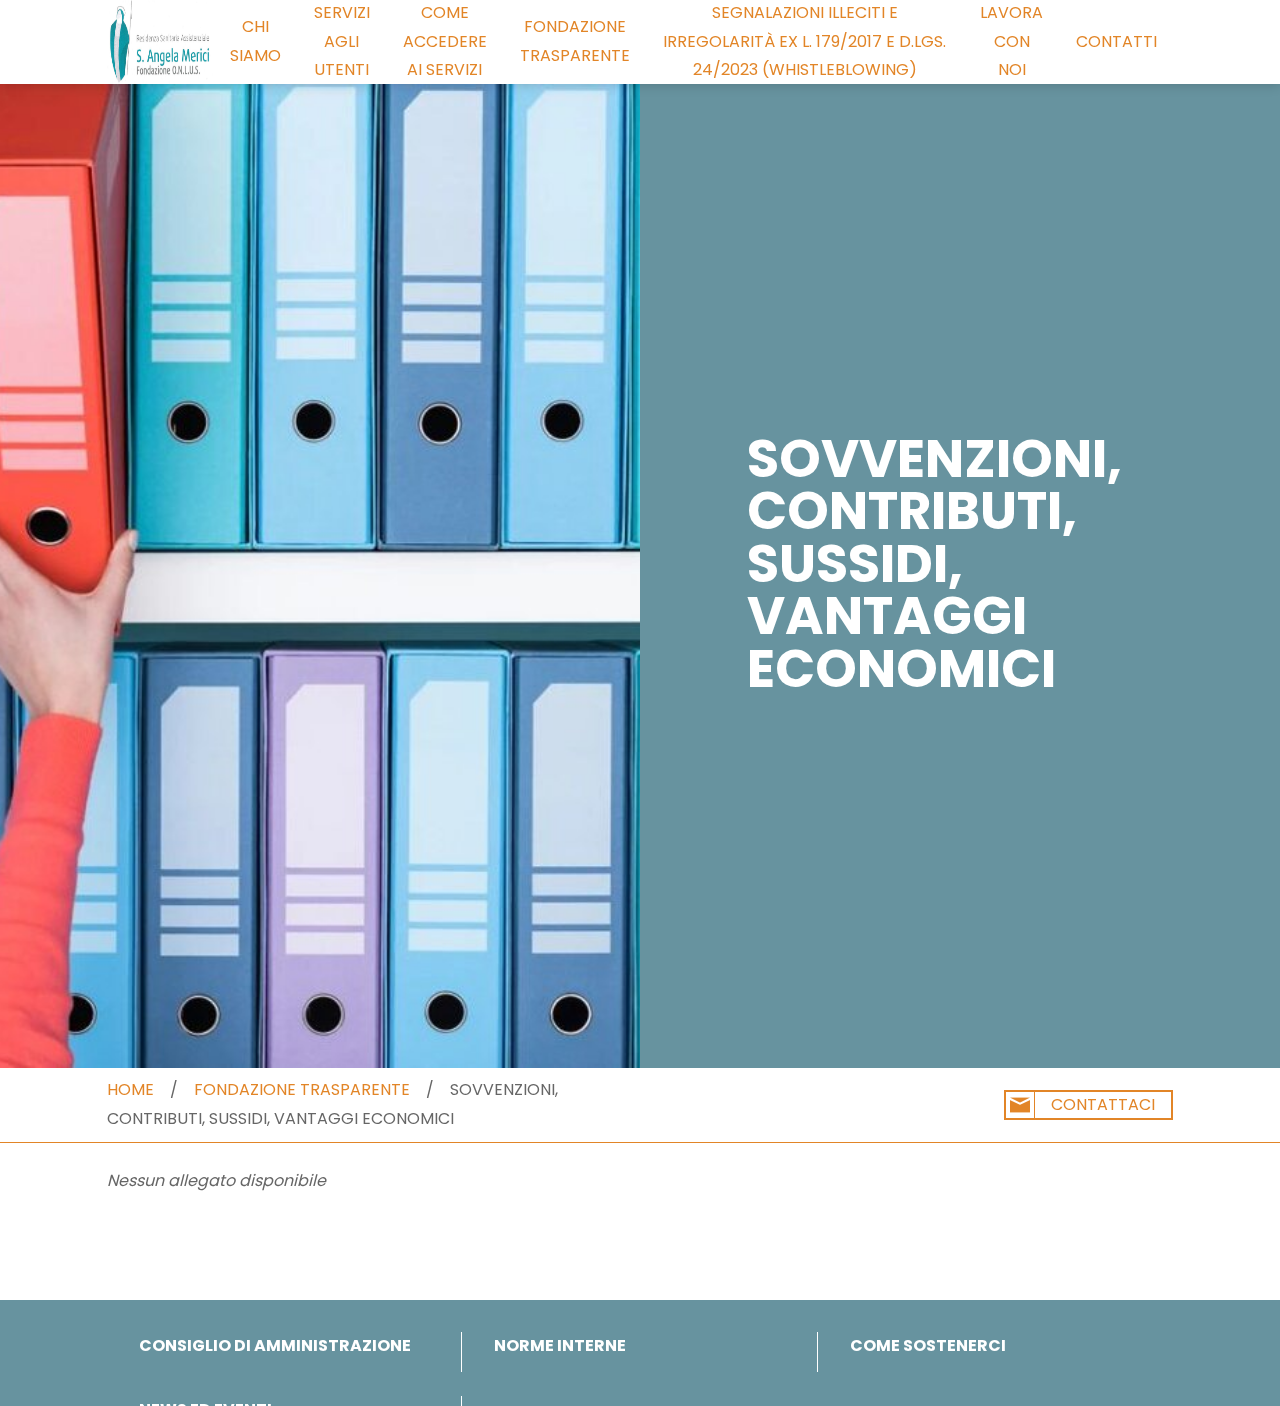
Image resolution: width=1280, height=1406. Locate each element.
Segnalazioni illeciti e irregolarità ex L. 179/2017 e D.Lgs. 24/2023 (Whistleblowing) (804, 41)
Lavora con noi (1011, 41)
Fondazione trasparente (575, 41)
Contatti (1116, 41)
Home (130, 1089)
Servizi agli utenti (342, 41)
